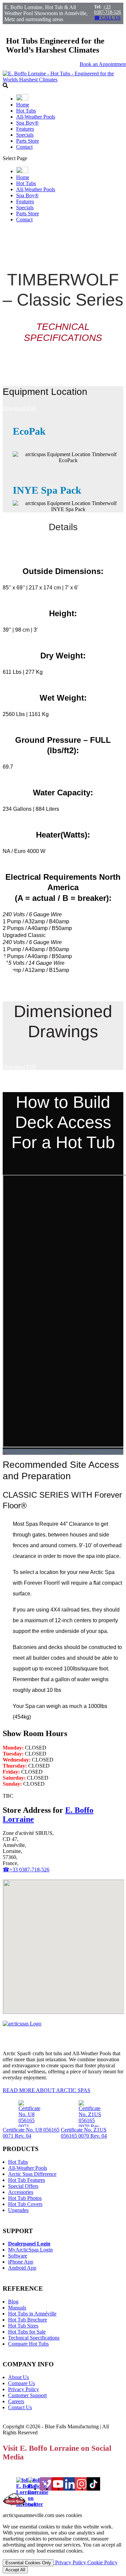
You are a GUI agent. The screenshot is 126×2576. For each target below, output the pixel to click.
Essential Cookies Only (28, 2563)
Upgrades (18, 2210)
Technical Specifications (34, 2338)
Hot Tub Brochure (28, 2320)
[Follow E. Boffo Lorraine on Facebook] (26, 2504)
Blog (13, 2302)
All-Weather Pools (36, 117)
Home (23, 105)
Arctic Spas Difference (32, 2174)
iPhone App (21, 2262)
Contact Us (20, 2407)
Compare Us (22, 2383)
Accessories (21, 2192)
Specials (25, 135)
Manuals (17, 2308)
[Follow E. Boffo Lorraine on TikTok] (93, 2489)
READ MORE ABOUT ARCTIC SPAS (47, 2090)
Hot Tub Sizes (23, 2326)
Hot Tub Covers (25, 2204)
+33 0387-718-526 (108, 10)
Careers (16, 2401)
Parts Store (28, 141)
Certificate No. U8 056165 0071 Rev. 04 (31, 2133)
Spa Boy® (27, 123)
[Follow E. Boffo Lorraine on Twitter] (38, 2504)
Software (18, 2256)
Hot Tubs (26, 111)
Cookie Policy (102, 2562)
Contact (24, 147)
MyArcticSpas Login (30, 2250)
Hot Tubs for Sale (27, 2332)
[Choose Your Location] (22, 99)
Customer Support (27, 2395)
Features (25, 129)
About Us (18, 2377)
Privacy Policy (24, 2389)
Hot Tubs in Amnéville (32, 2314)
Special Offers (23, 2186)
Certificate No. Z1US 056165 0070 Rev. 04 (84, 2133)
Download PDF (20, 408)
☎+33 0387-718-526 (26, 1870)
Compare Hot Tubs (28, 2344)
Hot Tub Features (27, 2180)
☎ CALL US (107, 18)
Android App (22, 2268)
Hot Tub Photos (25, 2198)
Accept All (15, 2570)
